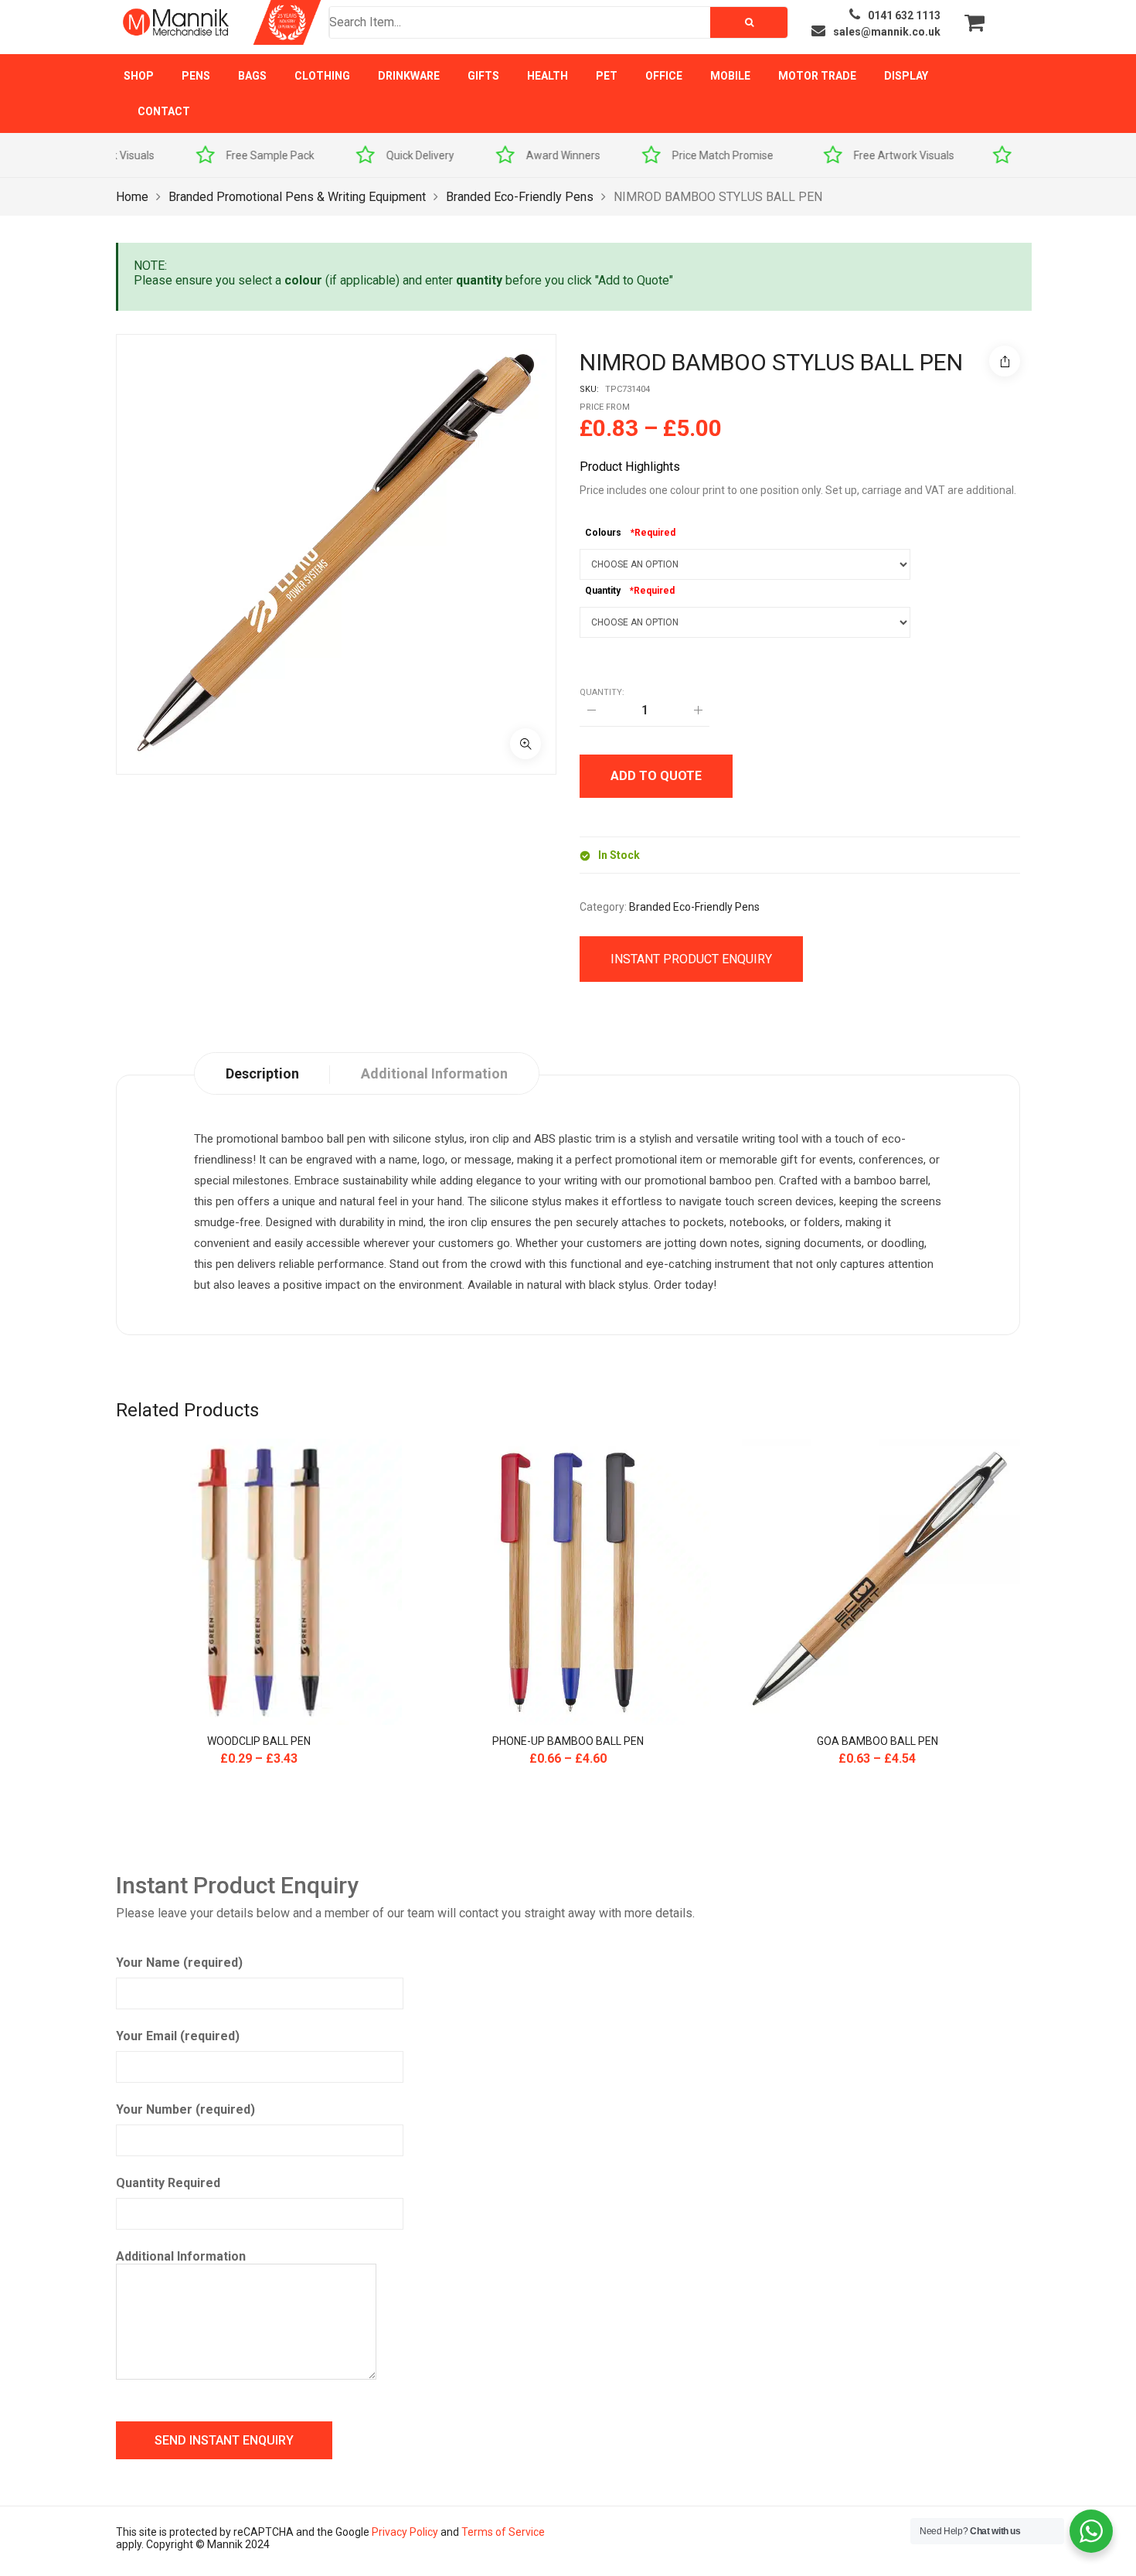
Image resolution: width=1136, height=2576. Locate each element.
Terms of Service (503, 2532)
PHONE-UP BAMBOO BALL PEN (568, 1741)
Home (132, 197)
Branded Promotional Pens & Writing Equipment (297, 197)
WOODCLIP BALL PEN (259, 1741)
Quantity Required (168, 2183)
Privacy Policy (405, 2532)
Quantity (603, 591)
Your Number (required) (185, 2109)
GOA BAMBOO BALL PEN (878, 1741)
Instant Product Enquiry (691, 959)
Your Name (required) (179, 1963)
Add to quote (656, 776)
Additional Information (181, 2256)
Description (262, 1073)
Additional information (434, 1073)
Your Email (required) (178, 2036)
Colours (603, 533)
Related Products (187, 1410)
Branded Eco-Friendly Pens (520, 197)
